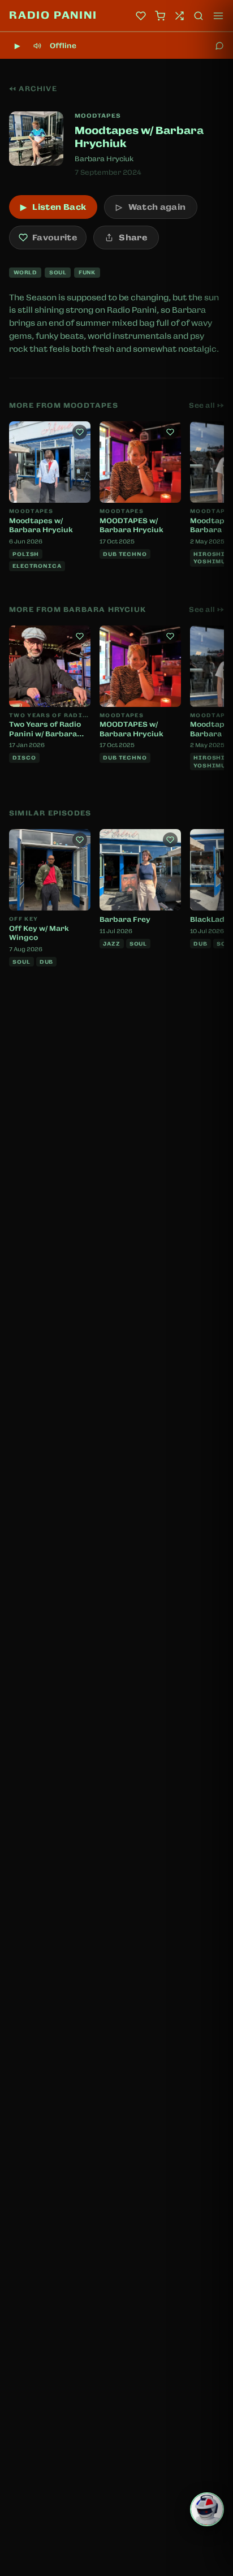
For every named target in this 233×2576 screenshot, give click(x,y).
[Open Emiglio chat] (207, 2509)
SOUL (58, 272)
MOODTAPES (98, 115)
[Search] (199, 16)
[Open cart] (160, 16)
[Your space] (141, 16)
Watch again (151, 207)
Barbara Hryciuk (104, 159)
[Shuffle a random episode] (179, 16)
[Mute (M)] (37, 46)
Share (133, 238)
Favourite (55, 238)
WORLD (25, 272)
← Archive (33, 89)
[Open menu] (218, 16)
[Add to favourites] (80, 432)
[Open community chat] (219, 46)
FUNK (87, 272)
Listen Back (53, 207)
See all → (206, 405)
